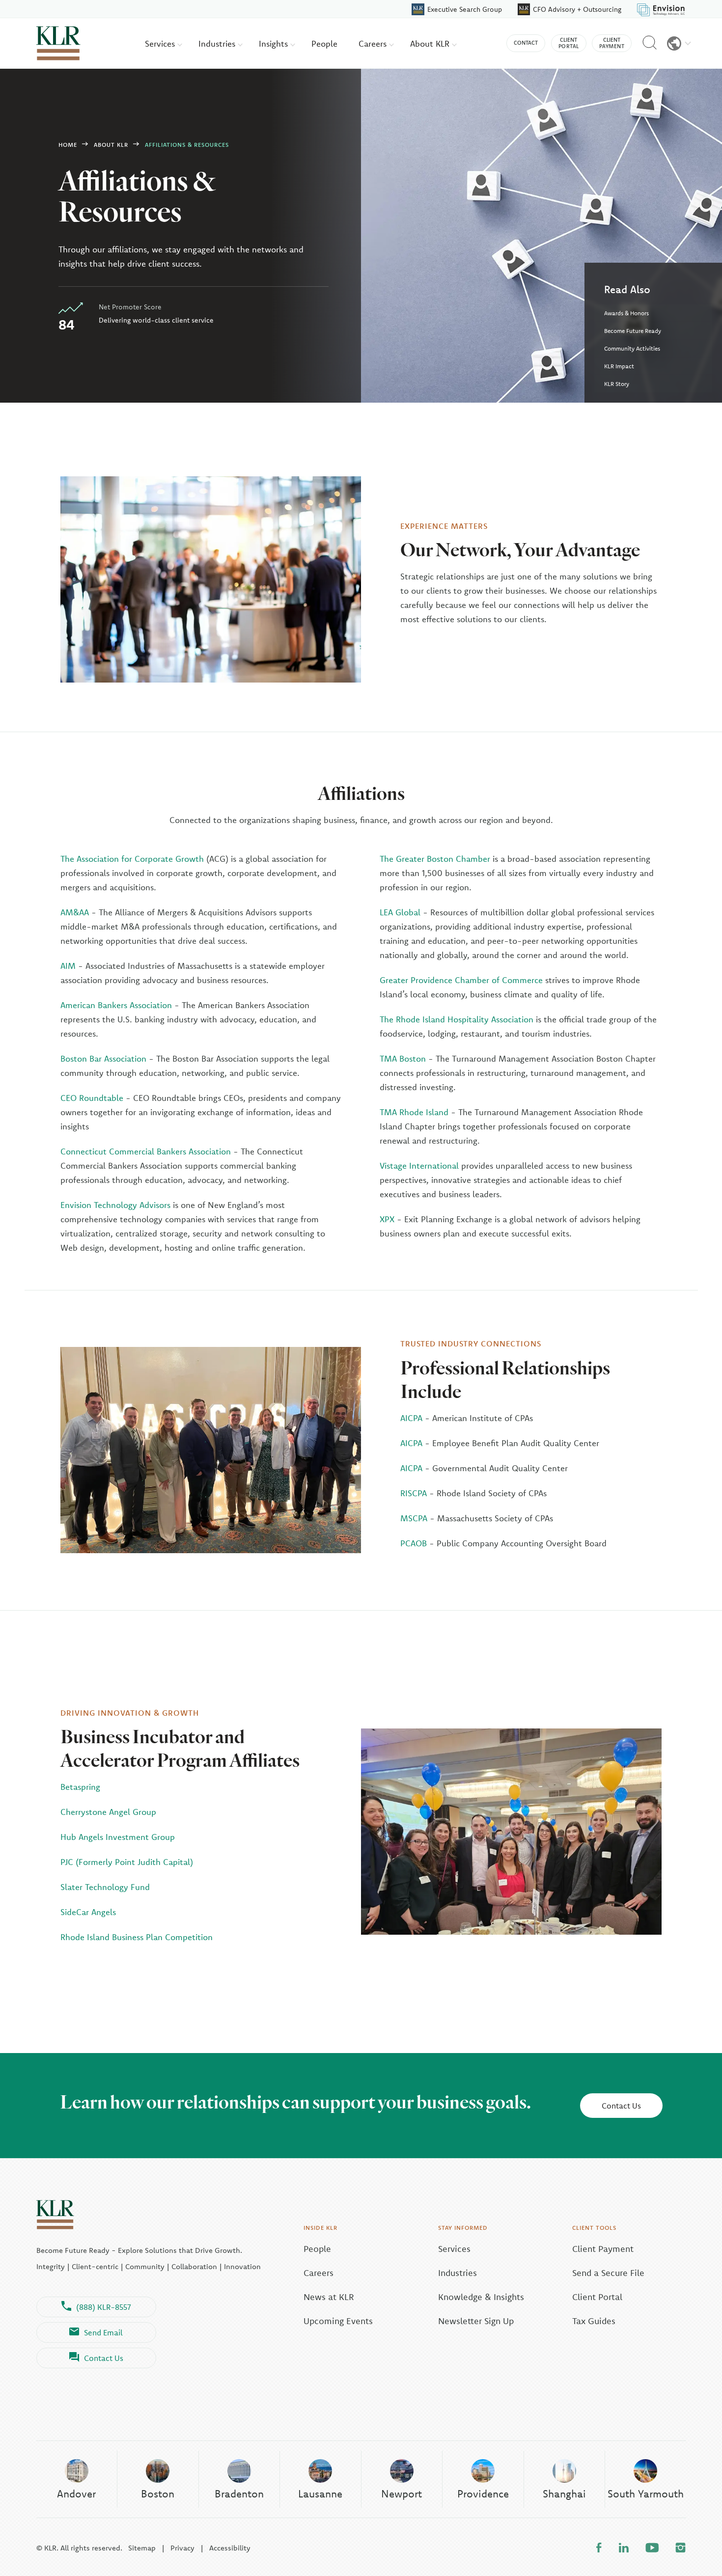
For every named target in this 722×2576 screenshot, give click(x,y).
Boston (158, 2494)
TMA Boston (403, 1058)
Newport (402, 2494)
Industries (218, 43)
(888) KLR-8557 (104, 2307)
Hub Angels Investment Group (118, 1837)
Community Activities (632, 348)
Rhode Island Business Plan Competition (137, 1937)
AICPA (411, 1418)
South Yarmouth (646, 2494)
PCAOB (414, 1543)
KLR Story (617, 384)
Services (161, 43)
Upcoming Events (338, 2321)
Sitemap (142, 2548)
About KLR (431, 43)
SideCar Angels (88, 1912)
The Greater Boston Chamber (435, 859)
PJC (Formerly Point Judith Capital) (127, 1862)
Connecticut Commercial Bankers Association (146, 1151)
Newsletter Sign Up (476, 2321)
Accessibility (230, 2548)
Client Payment (603, 2249)
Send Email (103, 2332)
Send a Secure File (608, 2273)
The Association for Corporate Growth (132, 859)
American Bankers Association (116, 1005)
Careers (374, 43)
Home (68, 145)
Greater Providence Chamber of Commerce (461, 980)
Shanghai (564, 2494)
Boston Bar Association (103, 1058)
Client (569, 43)
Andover (76, 2494)
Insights (275, 43)
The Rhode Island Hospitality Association (457, 1019)
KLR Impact (619, 366)
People (324, 43)
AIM (68, 966)
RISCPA (414, 1493)
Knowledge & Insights (481, 2297)
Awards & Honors (626, 313)
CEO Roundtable (92, 1098)
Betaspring (80, 1787)
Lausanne (320, 2494)
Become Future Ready (633, 331)
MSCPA (414, 1518)
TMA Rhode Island (414, 1112)
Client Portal (597, 2297)
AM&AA (75, 912)
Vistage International (419, 1165)
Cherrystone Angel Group (108, 1812)
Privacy (182, 2548)
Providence (483, 2494)
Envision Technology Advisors (115, 1205)
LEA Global (400, 912)
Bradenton (239, 2494)
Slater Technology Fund (105, 1887)
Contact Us (621, 2106)
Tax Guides (594, 2321)
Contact (526, 43)
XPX (388, 1219)
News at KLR (329, 2297)
